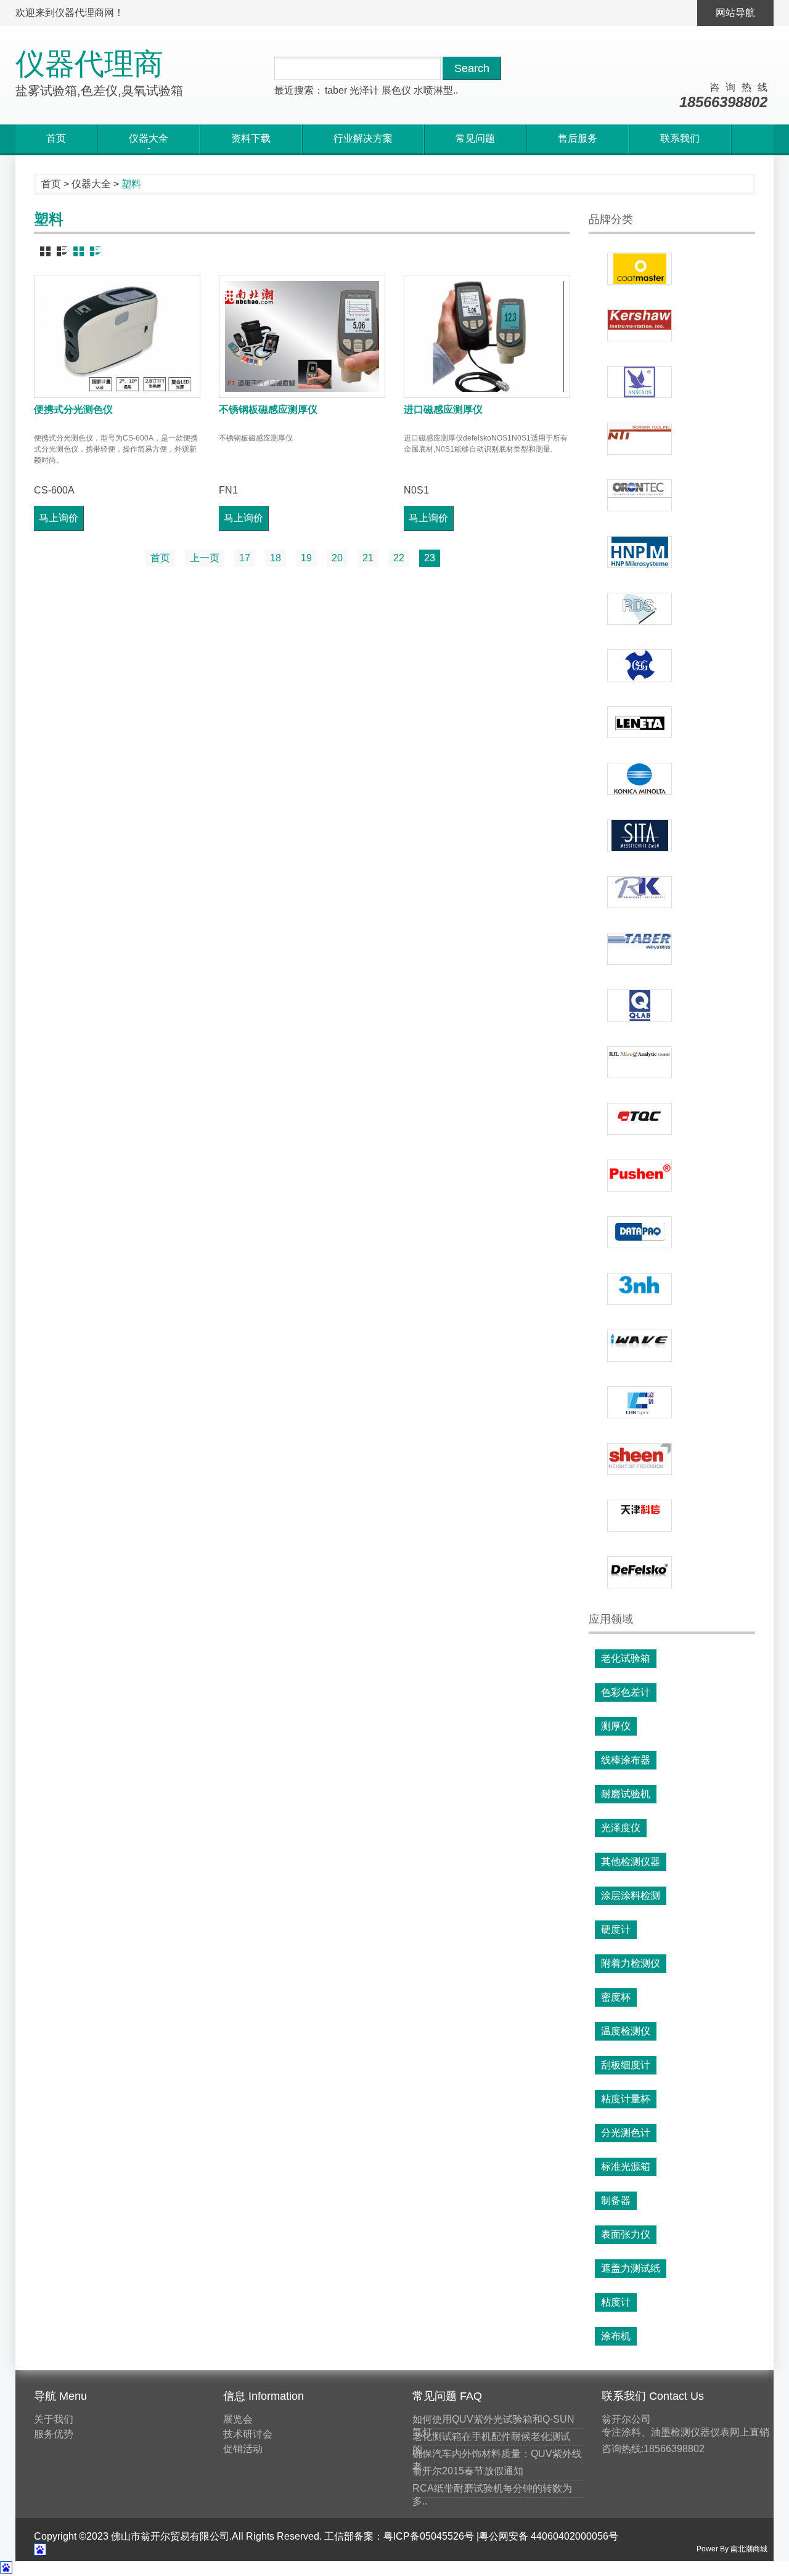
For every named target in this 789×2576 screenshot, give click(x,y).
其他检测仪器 (631, 1862)
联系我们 (680, 138)
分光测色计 (626, 2133)
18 (276, 558)
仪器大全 (91, 184)
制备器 (616, 2200)
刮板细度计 (626, 2065)
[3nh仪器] (640, 1289)
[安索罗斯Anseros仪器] (640, 382)
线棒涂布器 (626, 1760)
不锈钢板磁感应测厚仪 (268, 409)
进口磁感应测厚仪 (443, 409)
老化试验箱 (626, 1658)
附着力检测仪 (631, 1963)
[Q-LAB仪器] (640, 1006)
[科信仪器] (640, 1516)
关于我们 (54, 2419)
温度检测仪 (626, 2031)
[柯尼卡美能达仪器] (640, 779)
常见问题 (475, 138)
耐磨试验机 (626, 1794)
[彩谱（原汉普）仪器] (640, 1402)
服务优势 (54, 2434)
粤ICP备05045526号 (429, 2536)
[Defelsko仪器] (640, 1572)
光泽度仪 (621, 1828)
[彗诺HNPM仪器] (640, 552)
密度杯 (616, 1997)
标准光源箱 (626, 2167)
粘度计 (616, 2302)
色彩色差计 (626, 1692)
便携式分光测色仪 (73, 409)
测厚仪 (616, 1726)
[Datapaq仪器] (640, 1232)
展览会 (238, 2419)
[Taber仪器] (640, 949)
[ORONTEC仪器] (640, 495)
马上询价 (59, 518)
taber (336, 90)
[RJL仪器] (640, 1062)
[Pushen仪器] (640, 1176)
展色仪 (396, 90)
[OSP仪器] (640, 665)
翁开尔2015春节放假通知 (468, 2471)
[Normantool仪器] (640, 439)
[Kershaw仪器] (640, 325)
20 (337, 558)
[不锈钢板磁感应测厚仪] (302, 336)
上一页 (205, 558)
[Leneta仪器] (640, 722)
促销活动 (243, 2449)
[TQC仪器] (640, 1119)
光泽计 (364, 90)
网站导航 (735, 13)
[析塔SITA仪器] (640, 835)
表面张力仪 (626, 2234)
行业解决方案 (363, 138)
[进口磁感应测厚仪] (487, 336)
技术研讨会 (248, 2434)
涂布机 (616, 2336)
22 (399, 558)
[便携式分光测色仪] (117, 336)
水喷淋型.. (436, 90)
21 (368, 558)
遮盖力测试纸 (631, 2268)
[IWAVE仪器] (640, 1346)
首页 (56, 138)
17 (245, 558)
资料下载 (251, 138)
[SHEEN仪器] (640, 1459)
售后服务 (578, 138)
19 (306, 558)
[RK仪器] (640, 892)
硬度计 (616, 1929)
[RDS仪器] (640, 609)
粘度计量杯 (626, 2099)
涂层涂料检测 (631, 1895)
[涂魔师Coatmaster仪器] (640, 269)
